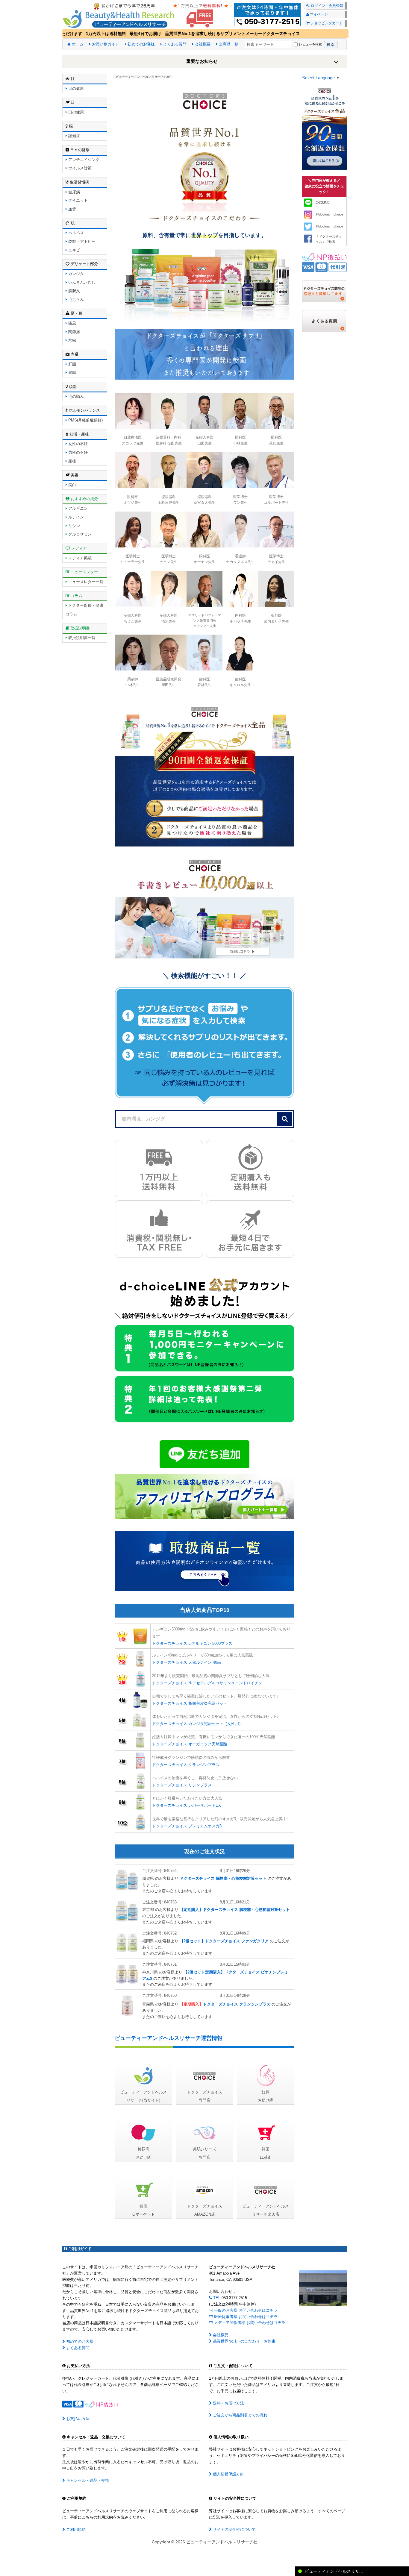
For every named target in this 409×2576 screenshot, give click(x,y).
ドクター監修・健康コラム (84, 610)
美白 (72, 485)
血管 (72, 209)
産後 (72, 461)
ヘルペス (75, 233)
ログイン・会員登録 (327, 6)
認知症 (74, 136)
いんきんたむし (81, 282)
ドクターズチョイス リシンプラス (182, 1785)
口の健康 (75, 112)
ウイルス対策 (79, 168)
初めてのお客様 (141, 44)
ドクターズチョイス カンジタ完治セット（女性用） (197, 1724)
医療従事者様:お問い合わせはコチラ (245, 2317)
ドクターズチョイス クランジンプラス (186, 1765)
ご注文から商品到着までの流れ (240, 2415)
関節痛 (74, 332)
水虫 (72, 340)
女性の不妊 (77, 444)
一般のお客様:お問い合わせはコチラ (245, 2310)
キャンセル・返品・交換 (87, 2480)
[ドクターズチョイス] (325, 128)
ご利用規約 (75, 2529)
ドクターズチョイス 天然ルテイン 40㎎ (187, 1662)
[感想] (324, 291)
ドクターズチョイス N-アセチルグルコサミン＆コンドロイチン (207, 1683)
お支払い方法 (77, 2419)
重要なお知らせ (202, 61)
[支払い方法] (324, 262)
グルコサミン (79, 534)
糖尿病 (74, 192)
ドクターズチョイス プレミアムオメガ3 (187, 1826)
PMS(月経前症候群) (85, 420)
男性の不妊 (77, 452)
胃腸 (72, 373)
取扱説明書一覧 (81, 638)
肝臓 (72, 364)
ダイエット (77, 200)
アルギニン (77, 508)
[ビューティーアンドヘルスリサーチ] (205, 14)
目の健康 (75, 88)
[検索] (285, 1119)
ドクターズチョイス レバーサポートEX (187, 1805)
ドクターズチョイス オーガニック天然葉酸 (190, 1744)
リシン (74, 526)
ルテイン (75, 517)
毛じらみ (75, 299)
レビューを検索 (310, 44)
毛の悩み (75, 396)
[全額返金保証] (205, 773)
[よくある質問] (324, 321)
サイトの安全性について (234, 2529)
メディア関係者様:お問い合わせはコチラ (249, 2323)
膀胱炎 (74, 291)
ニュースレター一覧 (85, 582)
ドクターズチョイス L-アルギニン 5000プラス (192, 1643)
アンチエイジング (83, 160)
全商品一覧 (228, 44)
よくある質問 (174, 44)
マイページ (318, 14)
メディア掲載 (79, 558)
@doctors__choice (329, 214)
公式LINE (322, 202)
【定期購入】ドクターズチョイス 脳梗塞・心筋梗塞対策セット (235, 1910)
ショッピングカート (326, 23)
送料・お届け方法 (228, 2403)
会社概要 (202, 44)
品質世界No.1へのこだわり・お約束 (244, 2341)
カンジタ (75, 274)
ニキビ (74, 250)
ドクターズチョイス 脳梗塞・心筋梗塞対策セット (223, 1878)
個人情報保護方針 (228, 2474)
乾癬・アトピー (81, 241)
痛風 (72, 323)
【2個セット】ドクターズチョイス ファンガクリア (224, 1941)
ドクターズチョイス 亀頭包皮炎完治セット (190, 1703)
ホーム (77, 44)
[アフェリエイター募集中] (205, 1496)
